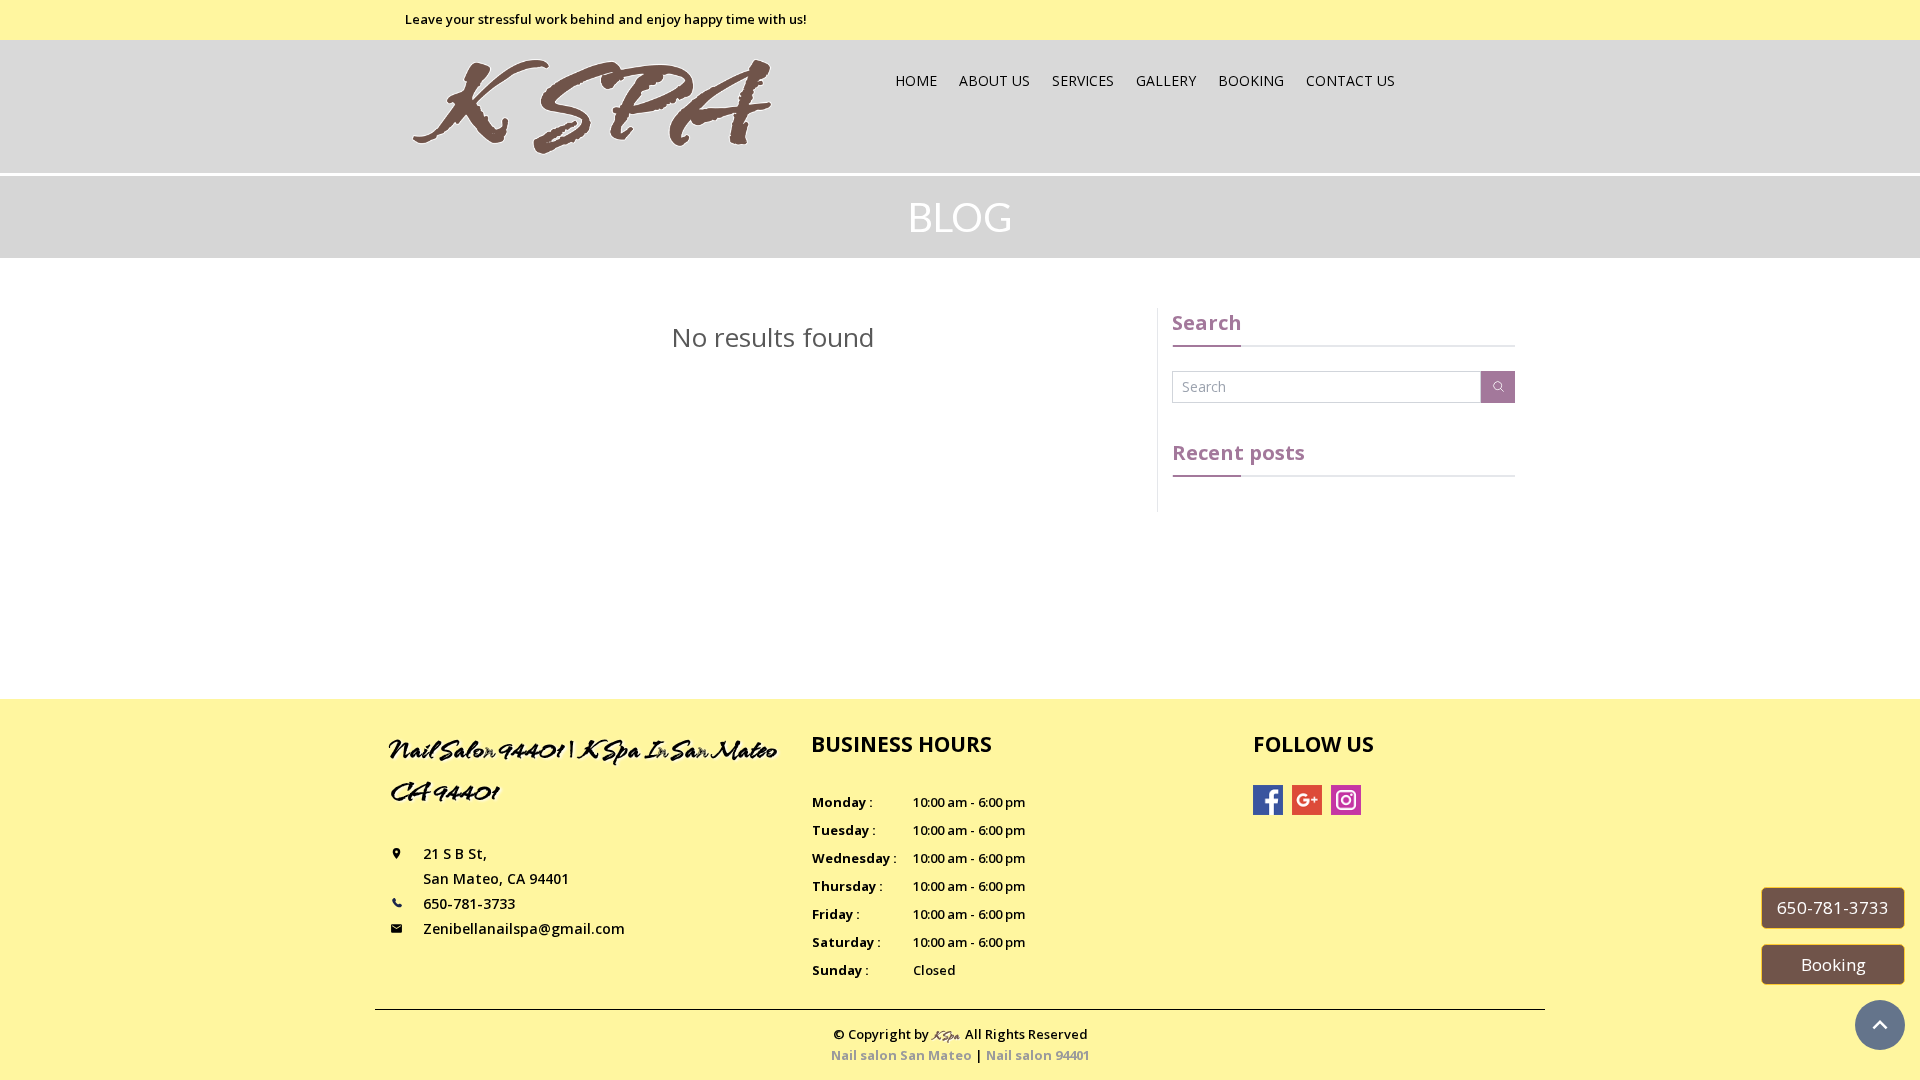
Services (1083, 80)
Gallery (1166, 80)
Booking (1251, 80)
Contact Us (1350, 80)
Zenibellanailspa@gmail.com (524, 928)
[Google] (1307, 800)
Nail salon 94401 (1038, 1055)
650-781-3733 (1833, 907)
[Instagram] (1346, 800)
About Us (994, 80)
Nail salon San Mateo (901, 1055)
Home (916, 80)
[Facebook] (1268, 800)
